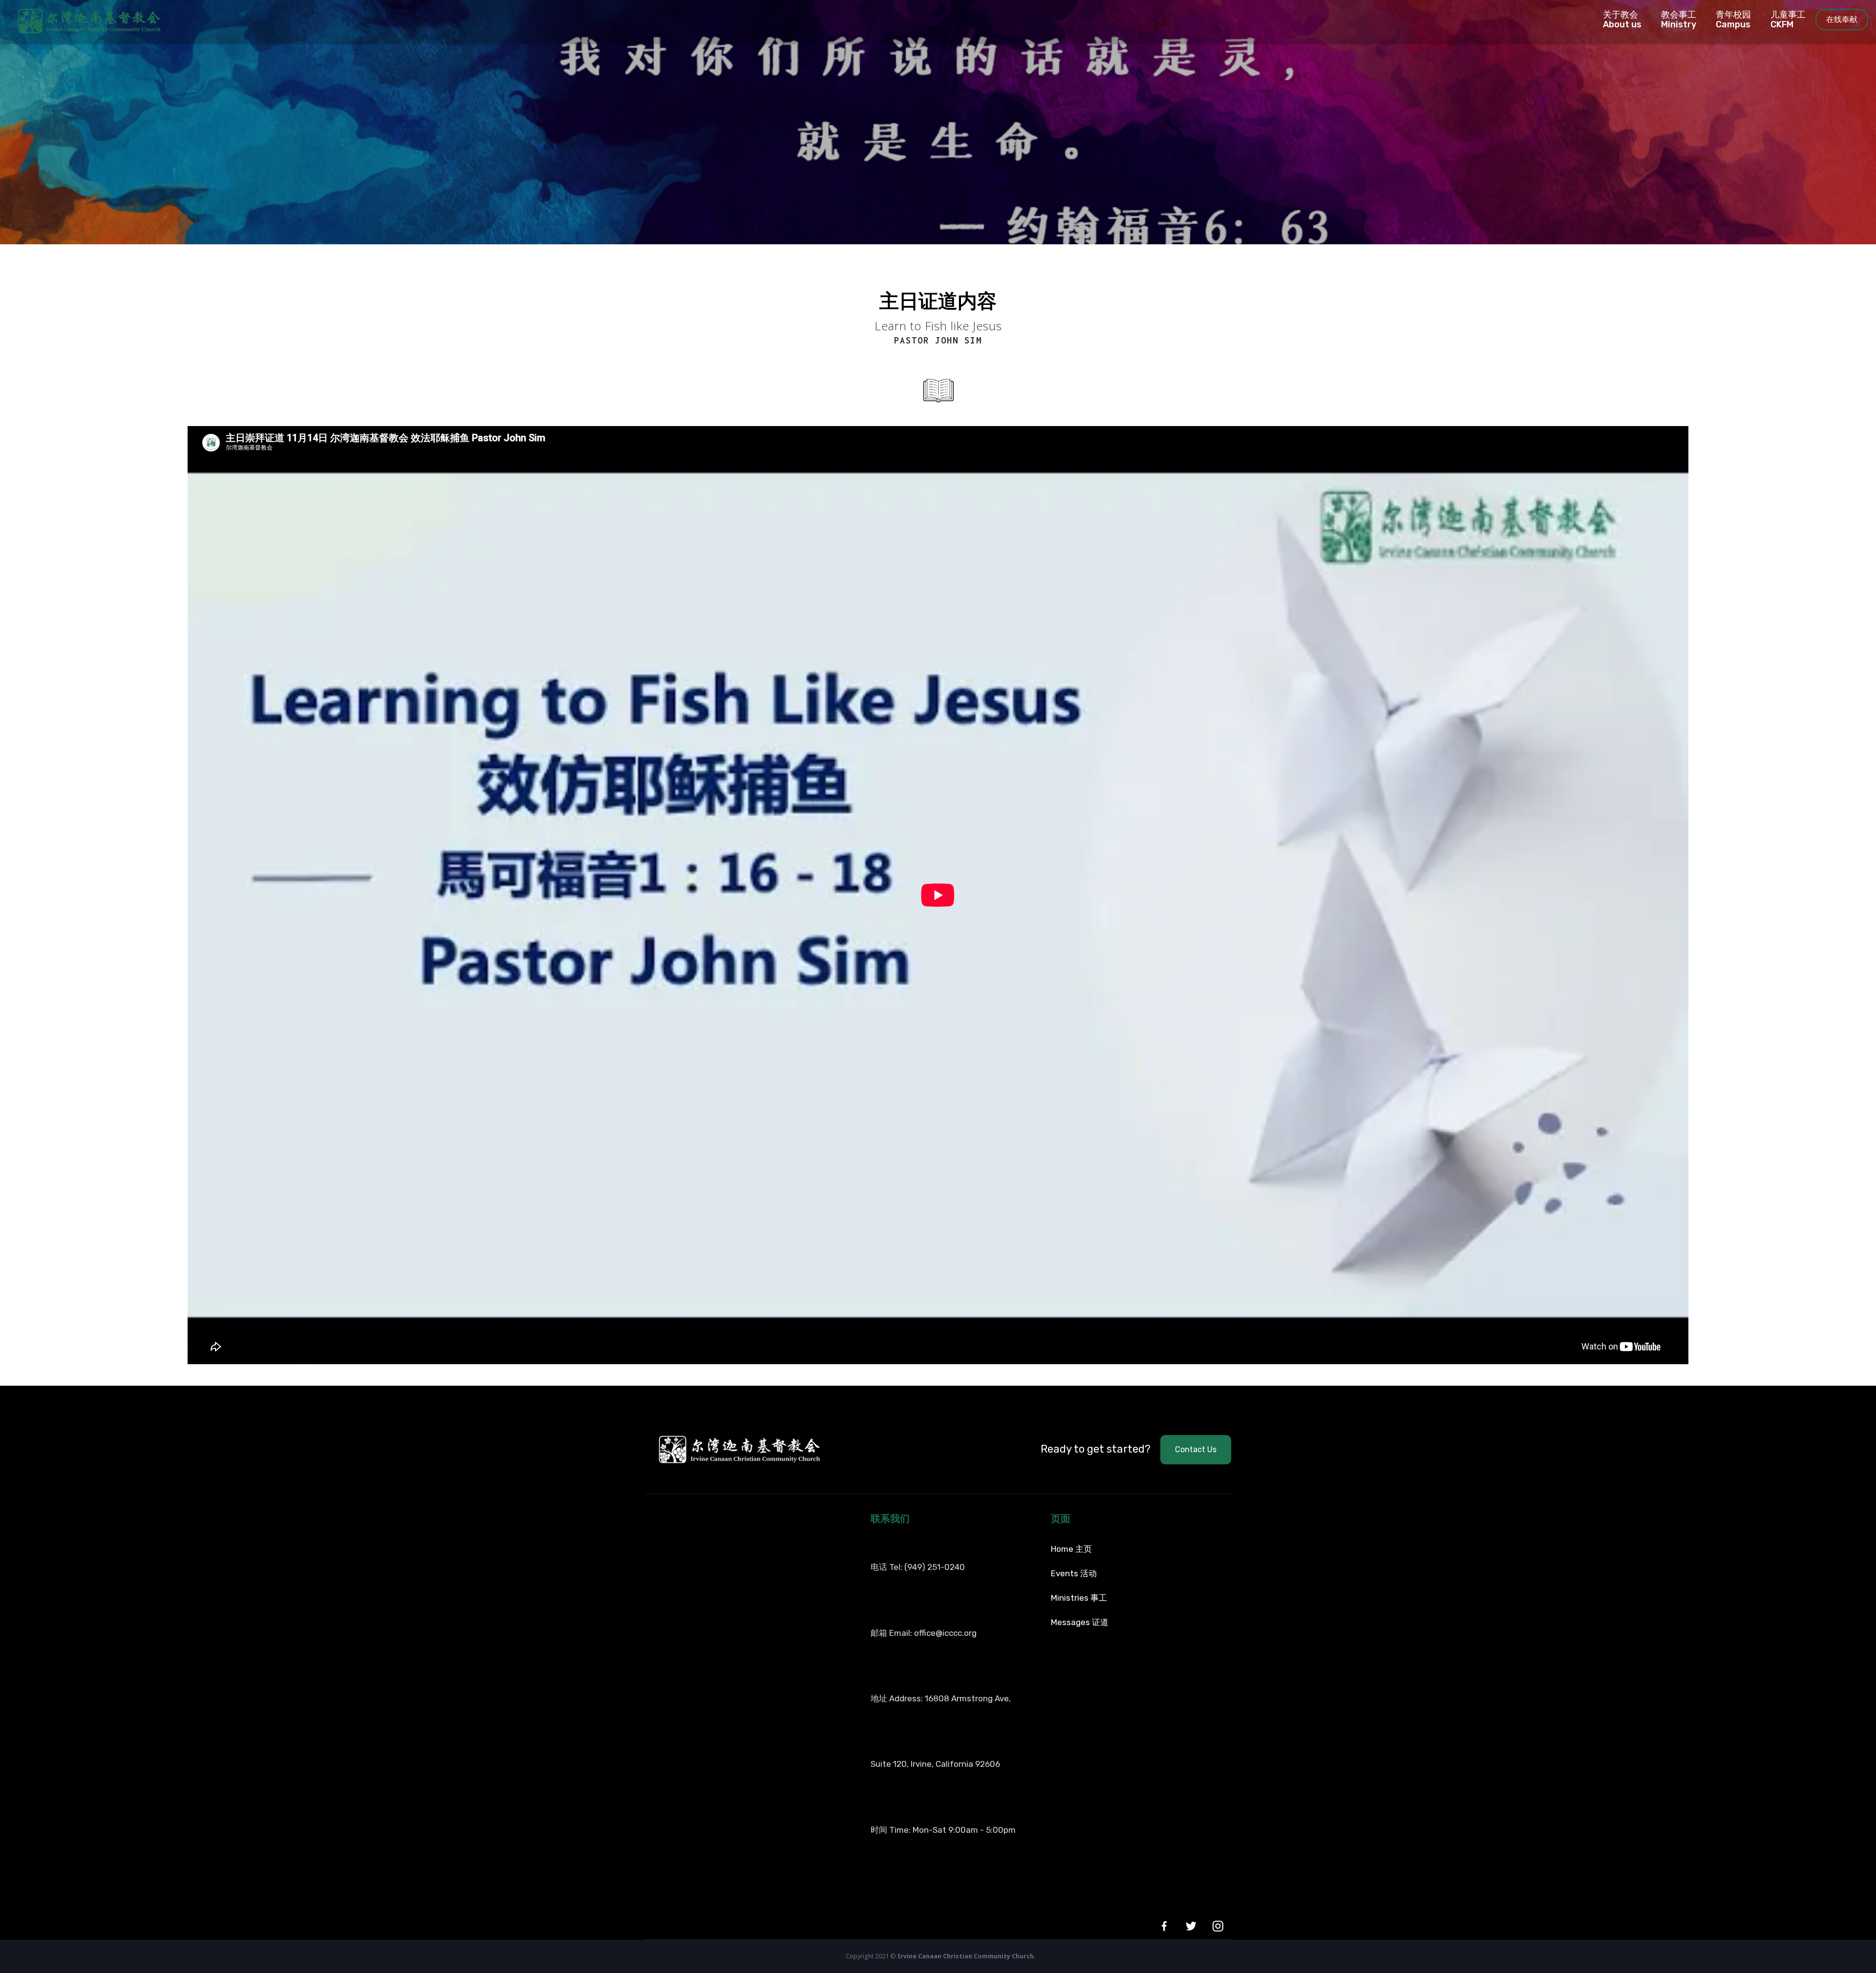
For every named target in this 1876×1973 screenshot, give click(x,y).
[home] (81, 20)
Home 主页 (1071, 1549)
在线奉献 (1842, 19)
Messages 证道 (1080, 1622)
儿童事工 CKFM (1788, 20)
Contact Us (1196, 1449)
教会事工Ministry (1679, 20)
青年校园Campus (1733, 20)
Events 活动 (1074, 1573)
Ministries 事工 (1079, 1598)
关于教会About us (1622, 20)
